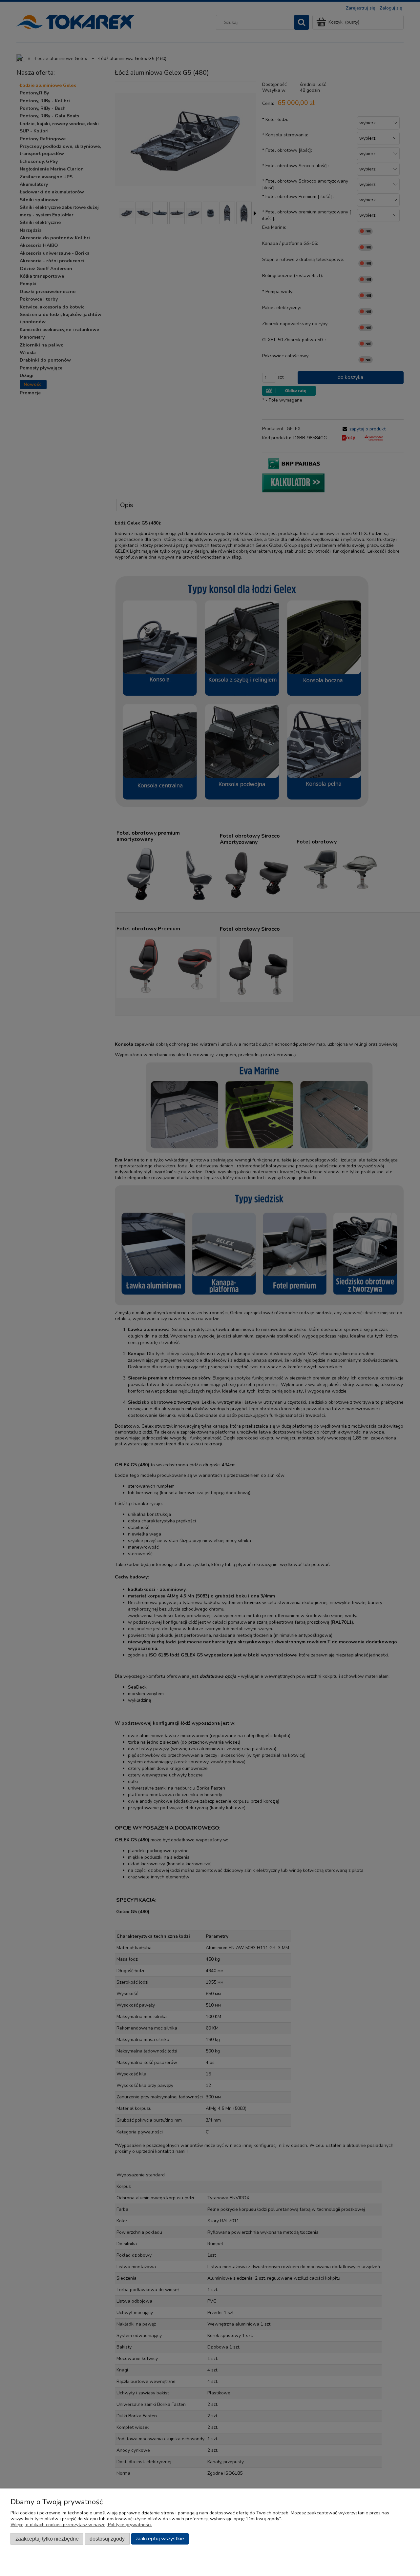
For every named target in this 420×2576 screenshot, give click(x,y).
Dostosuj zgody (107, 2539)
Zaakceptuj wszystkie (160, 2539)
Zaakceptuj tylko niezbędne (47, 2539)
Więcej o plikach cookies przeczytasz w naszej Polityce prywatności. (81, 2525)
